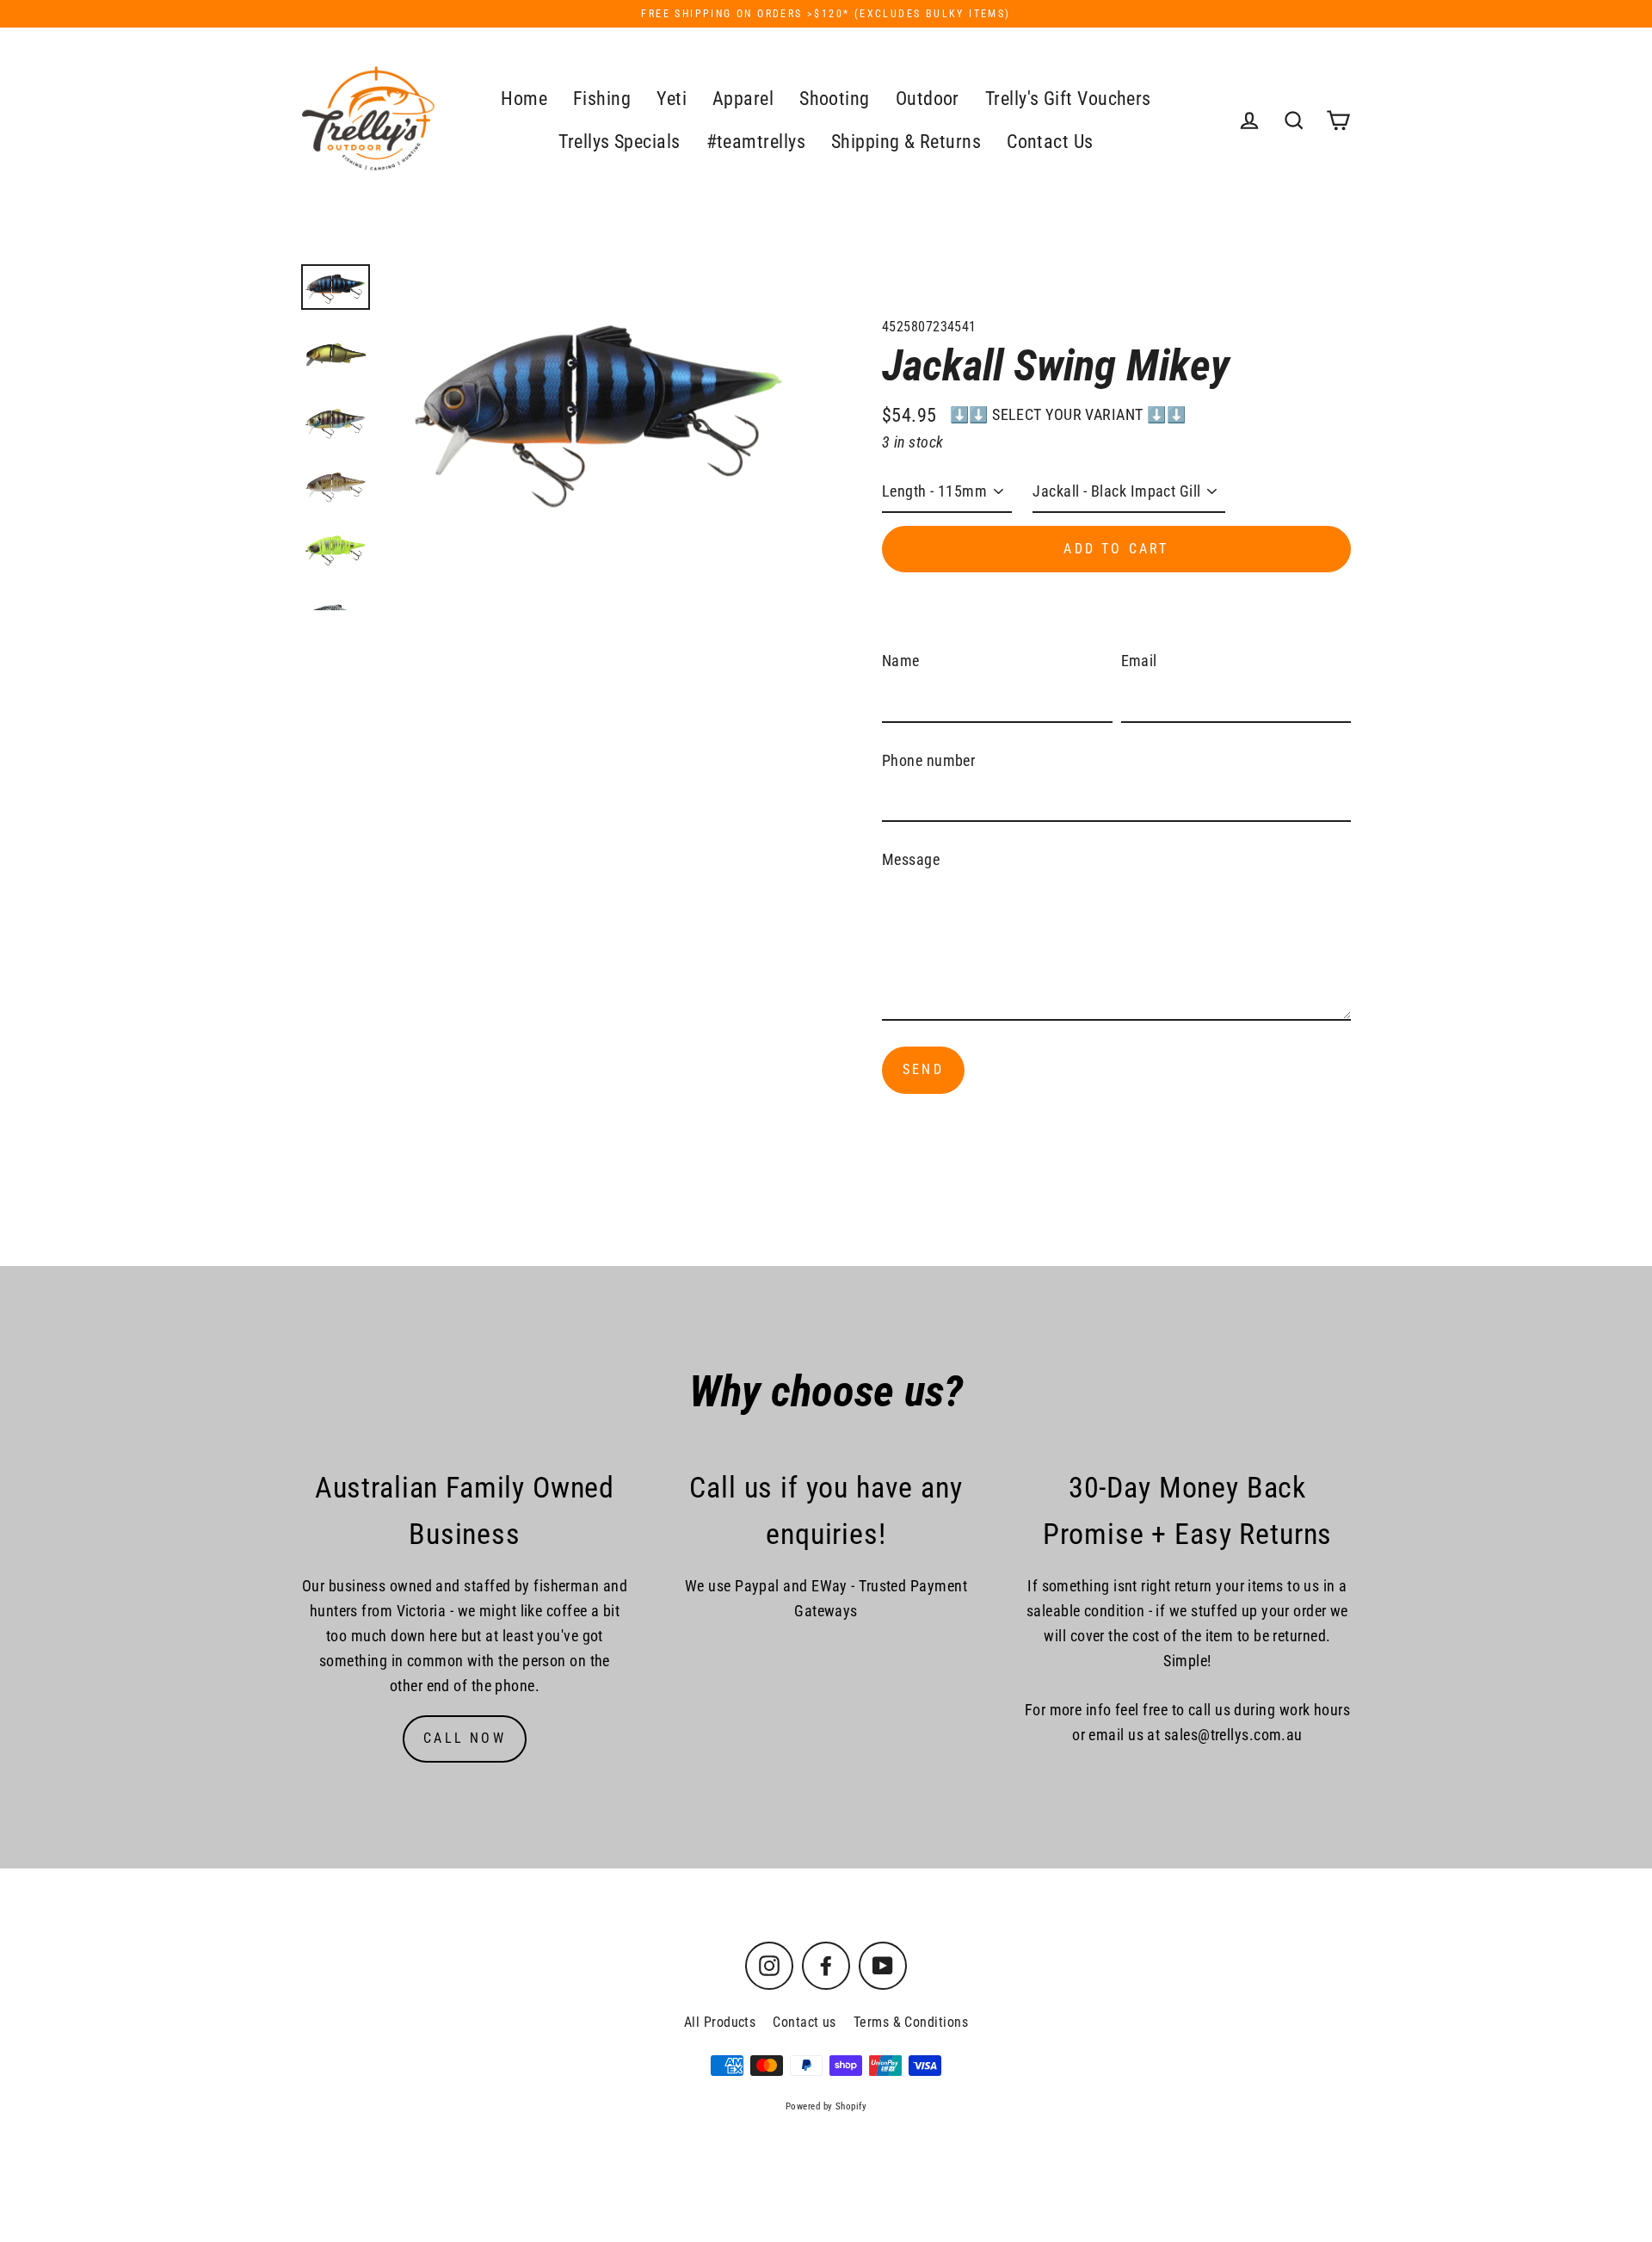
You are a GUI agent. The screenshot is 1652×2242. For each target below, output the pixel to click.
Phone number (928, 760)
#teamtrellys (756, 142)
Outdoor (928, 99)
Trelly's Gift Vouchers (1068, 99)
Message (911, 859)
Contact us (804, 2022)
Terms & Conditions (911, 2022)
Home (524, 99)
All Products (720, 2022)
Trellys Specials (619, 142)
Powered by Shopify (826, 2106)
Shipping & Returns (906, 142)
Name (901, 661)
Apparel (743, 99)
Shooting (835, 99)
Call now (465, 1738)
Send (923, 1069)
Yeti (672, 99)
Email (1139, 661)
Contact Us (1050, 142)
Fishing (602, 99)
